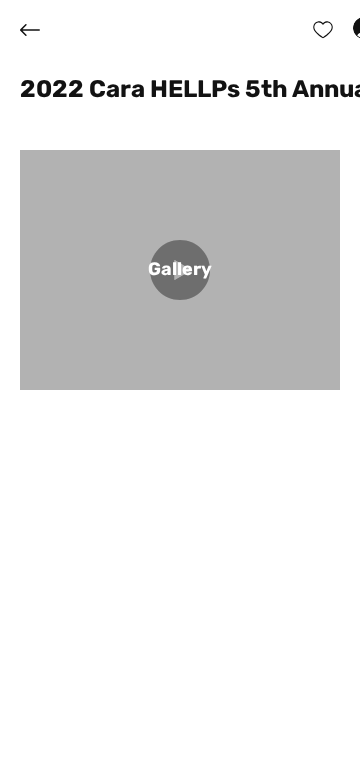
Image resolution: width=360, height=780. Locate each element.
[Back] (45, 30)
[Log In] (346, 28)
